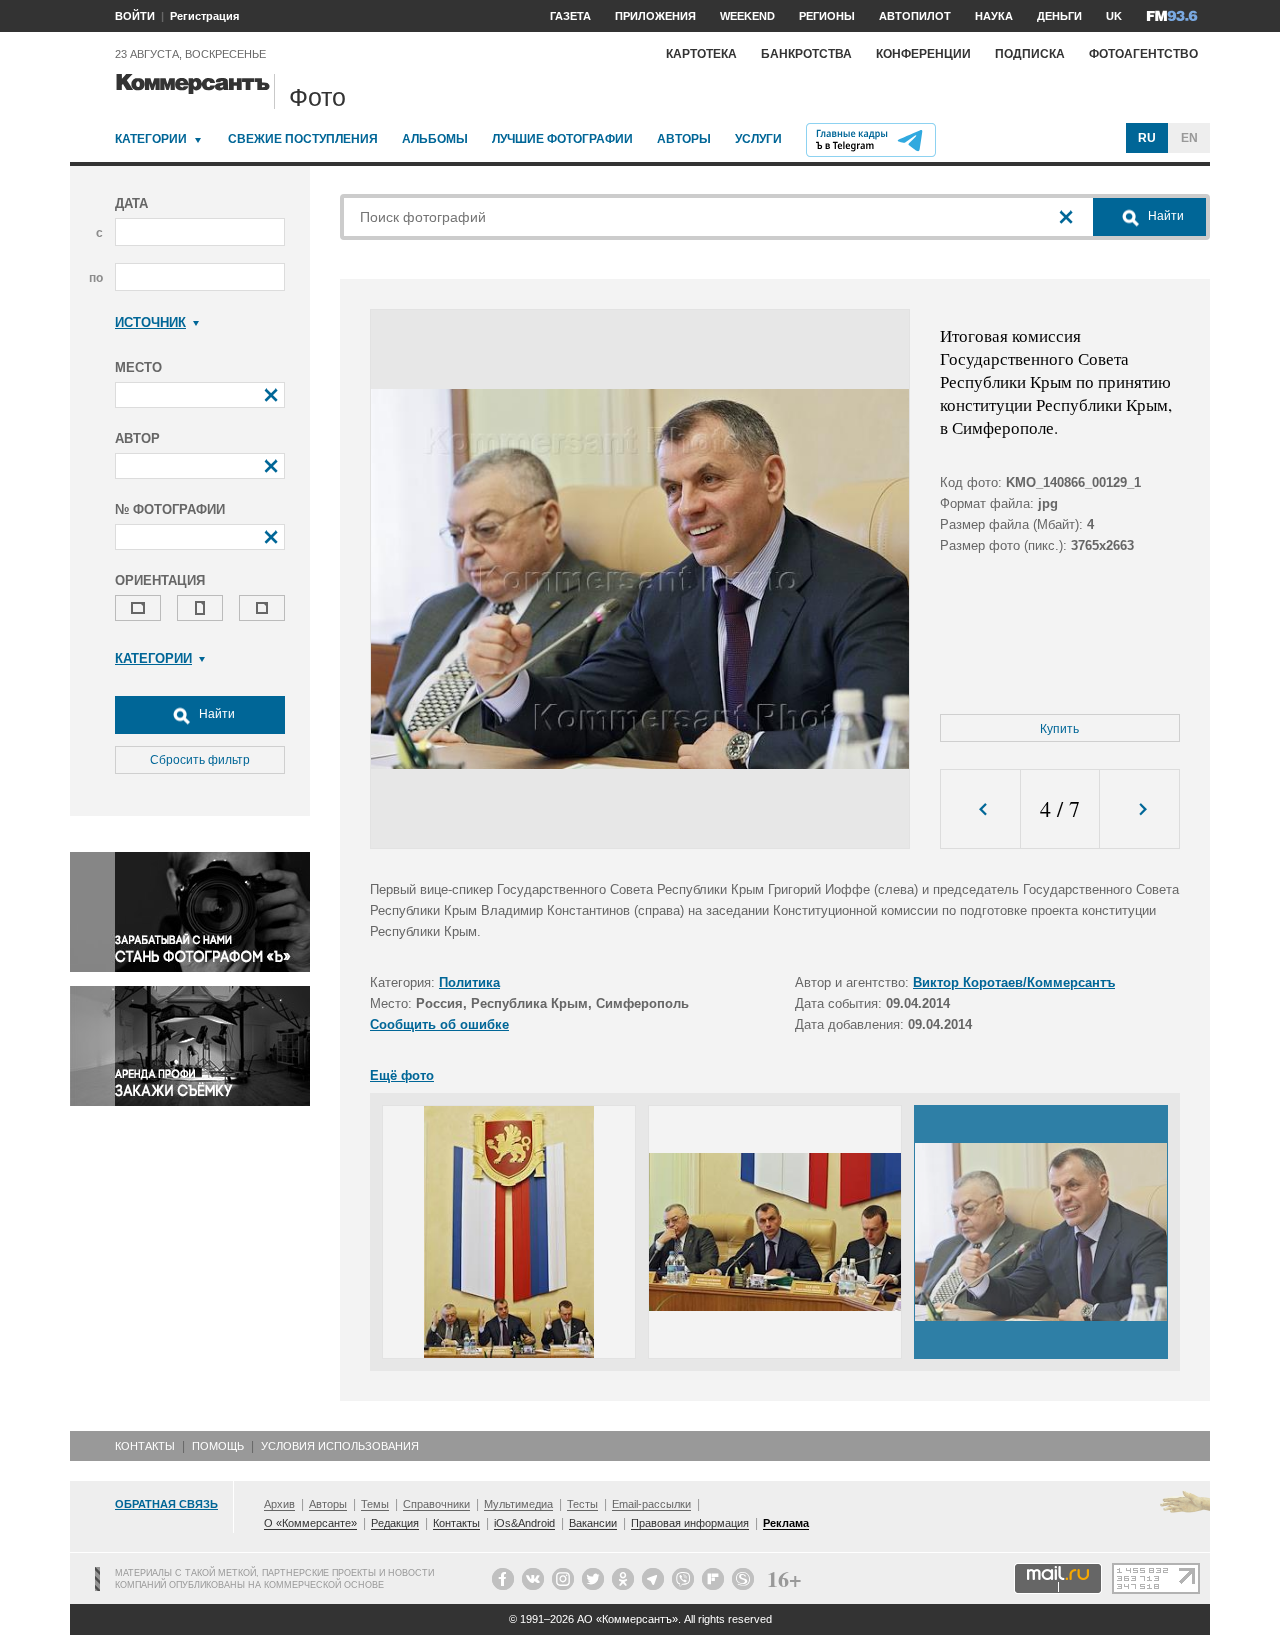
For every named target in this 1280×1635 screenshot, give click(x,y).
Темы (375, 1504)
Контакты (145, 1446)
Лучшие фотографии (562, 139)
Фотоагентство (1143, 54)
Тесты (582, 1504)
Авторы (684, 139)
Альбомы (435, 139)
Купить (1059, 729)
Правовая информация (690, 1523)
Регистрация (204, 16)
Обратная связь (166, 1504)
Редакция (395, 1523)
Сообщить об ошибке (439, 1024)
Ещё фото (402, 1075)
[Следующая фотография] (1139, 809)
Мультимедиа (518, 1504)
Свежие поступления (303, 139)
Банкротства (806, 54)
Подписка (1030, 54)
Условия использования (340, 1446)
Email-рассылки (651, 1504)
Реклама (786, 1523)
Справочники (436, 1504)
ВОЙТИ (135, 16)
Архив (279, 1504)
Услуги (758, 139)
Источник (150, 322)
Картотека (701, 54)
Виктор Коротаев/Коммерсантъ (1014, 982)
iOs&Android (524, 1523)
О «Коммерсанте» (310, 1523)
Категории (151, 139)
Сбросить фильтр (200, 760)
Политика (469, 982)
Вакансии (593, 1523)
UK (1114, 16)
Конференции (923, 54)
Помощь (218, 1446)
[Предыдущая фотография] (980, 809)
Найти (215, 714)
